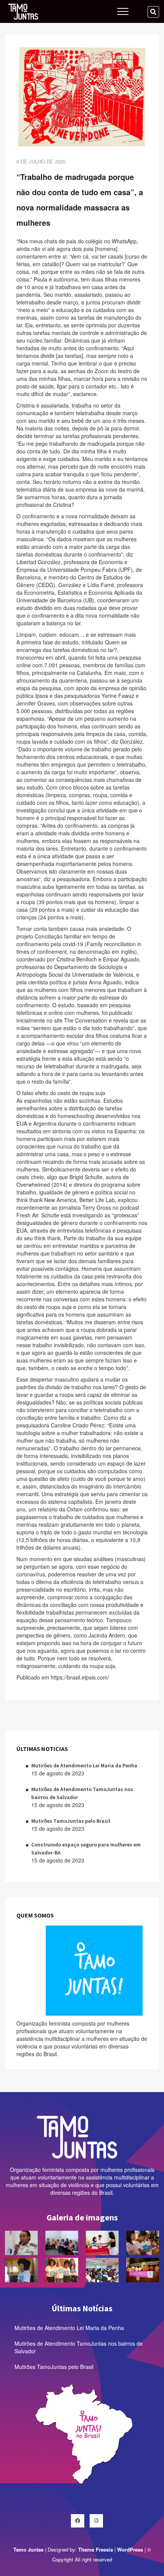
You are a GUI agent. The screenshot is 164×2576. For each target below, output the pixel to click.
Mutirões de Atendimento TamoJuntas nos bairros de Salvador (79, 2347)
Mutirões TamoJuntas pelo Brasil (71, 1821)
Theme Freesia (96, 2549)
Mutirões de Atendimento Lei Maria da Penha (84, 1765)
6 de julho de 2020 (41, 161)
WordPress (130, 2549)
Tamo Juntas (28, 2549)
